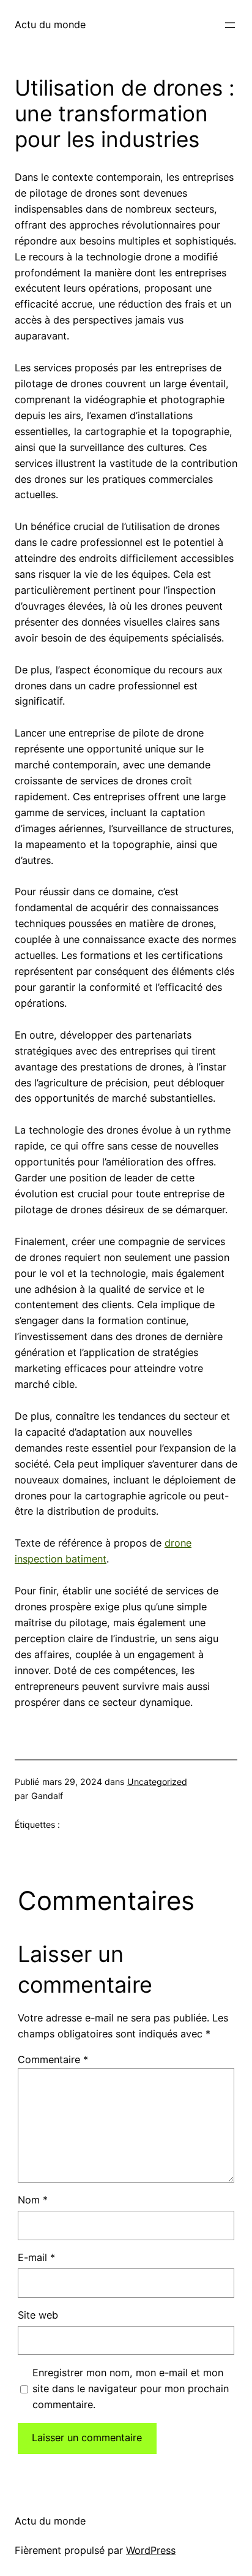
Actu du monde (50, 25)
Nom (33, 2200)
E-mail (36, 2257)
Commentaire (53, 2059)
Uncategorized (157, 1782)
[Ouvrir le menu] (230, 25)
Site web (38, 2315)
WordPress (151, 2550)
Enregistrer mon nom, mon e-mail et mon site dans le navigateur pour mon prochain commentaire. (131, 2388)
